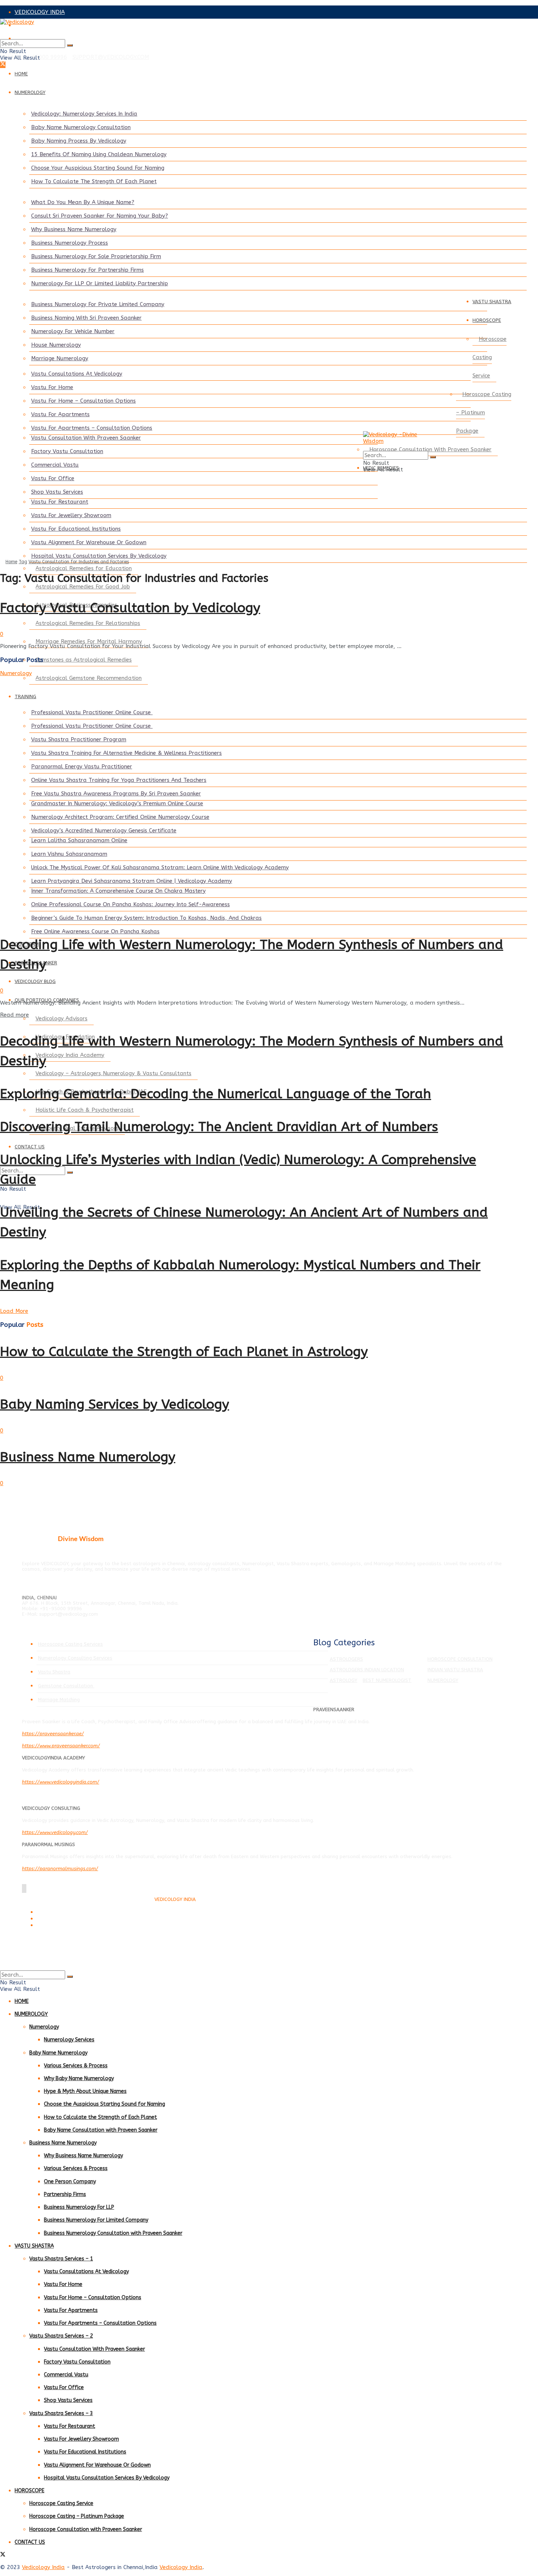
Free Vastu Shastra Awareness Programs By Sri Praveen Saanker (116, 794)
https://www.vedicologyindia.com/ (61, 1782)
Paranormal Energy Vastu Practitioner (82, 767)
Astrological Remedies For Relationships (88, 623)
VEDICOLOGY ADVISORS (46, 25)
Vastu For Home (52, 387)
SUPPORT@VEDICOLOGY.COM (111, 57)
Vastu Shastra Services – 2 (61, 2336)
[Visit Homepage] (256, 29)
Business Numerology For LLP (79, 2207)
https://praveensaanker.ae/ (53, 1734)
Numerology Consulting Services (75, 1658)
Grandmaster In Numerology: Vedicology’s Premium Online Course (117, 803)
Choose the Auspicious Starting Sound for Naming (104, 2104)
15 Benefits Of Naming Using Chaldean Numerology (99, 154)
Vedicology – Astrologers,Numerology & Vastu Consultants (113, 1073)
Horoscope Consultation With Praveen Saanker (430, 449)
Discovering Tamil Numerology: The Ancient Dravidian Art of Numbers (219, 1127)
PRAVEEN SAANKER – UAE (49, 38)
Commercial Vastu (55, 465)
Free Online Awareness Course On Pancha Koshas (95, 931)
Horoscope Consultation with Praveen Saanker (86, 2529)
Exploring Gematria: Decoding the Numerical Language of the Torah (216, 1094)
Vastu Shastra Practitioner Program (79, 739)
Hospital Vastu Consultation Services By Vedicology (99, 556)
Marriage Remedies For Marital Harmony (89, 641)
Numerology (16, 673)
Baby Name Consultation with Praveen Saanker (101, 2130)
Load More (14, 1311)
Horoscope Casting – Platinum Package (484, 413)
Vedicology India (43, 2567)
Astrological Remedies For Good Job (83, 587)
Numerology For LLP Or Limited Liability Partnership (100, 283)
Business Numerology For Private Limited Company (98, 304)
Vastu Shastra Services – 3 (61, 2413)
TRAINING (25, 696)
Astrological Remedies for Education (84, 568)
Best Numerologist (387, 1680)
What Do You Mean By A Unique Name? (83, 202)
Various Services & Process (76, 2066)
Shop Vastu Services (57, 492)
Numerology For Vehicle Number (73, 331)
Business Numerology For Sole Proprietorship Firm (96, 256)
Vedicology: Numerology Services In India (84, 114)
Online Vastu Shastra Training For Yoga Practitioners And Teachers (119, 780)
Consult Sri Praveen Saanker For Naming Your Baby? (100, 216)
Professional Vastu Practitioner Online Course (92, 712)
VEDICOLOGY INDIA (40, 12)
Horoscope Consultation (460, 1659)
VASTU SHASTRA (492, 302)
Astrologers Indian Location (367, 1670)
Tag (23, 562)
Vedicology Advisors (61, 1018)
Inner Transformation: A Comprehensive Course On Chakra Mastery (118, 891)
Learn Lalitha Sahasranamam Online (79, 840)
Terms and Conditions (58, 1912)
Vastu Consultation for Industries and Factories (79, 562)
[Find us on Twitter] (3, 65)
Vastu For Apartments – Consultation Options (92, 428)
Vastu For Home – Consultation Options (83, 401)
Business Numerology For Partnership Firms (87, 270)
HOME (21, 74)
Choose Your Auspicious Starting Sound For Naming (98, 168)
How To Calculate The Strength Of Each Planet (94, 181)
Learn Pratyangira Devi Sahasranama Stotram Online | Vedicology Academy (132, 881)
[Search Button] (70, 45)
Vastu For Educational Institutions (76, 529)
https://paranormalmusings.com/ (60, 1869)
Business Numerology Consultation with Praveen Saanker (113, 2233)
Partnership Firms (65, 2194)
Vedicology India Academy (70, 1055)
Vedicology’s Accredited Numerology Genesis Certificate (104, 831)
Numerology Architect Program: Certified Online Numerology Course (120, 817)
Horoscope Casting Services (70, 1644)
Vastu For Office (53, 478)
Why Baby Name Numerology (79, 2078)
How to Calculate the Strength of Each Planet (100, 2117)
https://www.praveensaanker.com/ (61, 1746)
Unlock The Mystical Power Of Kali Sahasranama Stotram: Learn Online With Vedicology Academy (160, 867)
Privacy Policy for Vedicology (65, 1919)
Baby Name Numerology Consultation (81, 127)
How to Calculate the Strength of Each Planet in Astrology (184, 1352)
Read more (14, 1015)
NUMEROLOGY (30, 92)
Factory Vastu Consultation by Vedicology (130, 608)
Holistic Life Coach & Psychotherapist (85, 1110)
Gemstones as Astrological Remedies (84, 660)
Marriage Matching (59, 1700)
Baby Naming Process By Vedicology (79, 141)
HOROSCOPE (487, 320)
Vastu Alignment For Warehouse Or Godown (89, 542)
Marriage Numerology (60, 358)
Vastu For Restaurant (60, 502)
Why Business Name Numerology (74, 229)
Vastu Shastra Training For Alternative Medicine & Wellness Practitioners (126, 753)
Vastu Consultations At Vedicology (77, 374)
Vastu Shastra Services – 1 (61, 2259)
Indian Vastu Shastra (455, 1670)
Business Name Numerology (88, 1457)
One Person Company (70, 2182)
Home (11, 562)
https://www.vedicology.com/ (55, 1832)
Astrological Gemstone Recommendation (89, 678)
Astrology (343, 1680)
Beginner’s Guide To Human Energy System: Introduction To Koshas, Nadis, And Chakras (146, 918)
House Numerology (56, 345)
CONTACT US (30, 1147)
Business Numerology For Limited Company (96, 2220)
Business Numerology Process (70, 243)
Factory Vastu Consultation (67, 451)
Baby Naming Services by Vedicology (115, 1404)
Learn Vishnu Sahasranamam (69, 854)
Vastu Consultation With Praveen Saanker (86, 438)
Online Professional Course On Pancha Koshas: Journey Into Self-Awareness (130, 904)
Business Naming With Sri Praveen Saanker (86, 318)
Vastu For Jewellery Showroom (71, 515)
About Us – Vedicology (59, 1926)
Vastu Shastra (54, 1672)
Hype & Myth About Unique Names (85, 2091)
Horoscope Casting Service (490, 357)
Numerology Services (69, 2040)
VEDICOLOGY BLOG (35, 981)
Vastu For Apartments (60, 414)
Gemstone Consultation (66, 1686)
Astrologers (346, 1659)
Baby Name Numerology (58, 2053)
